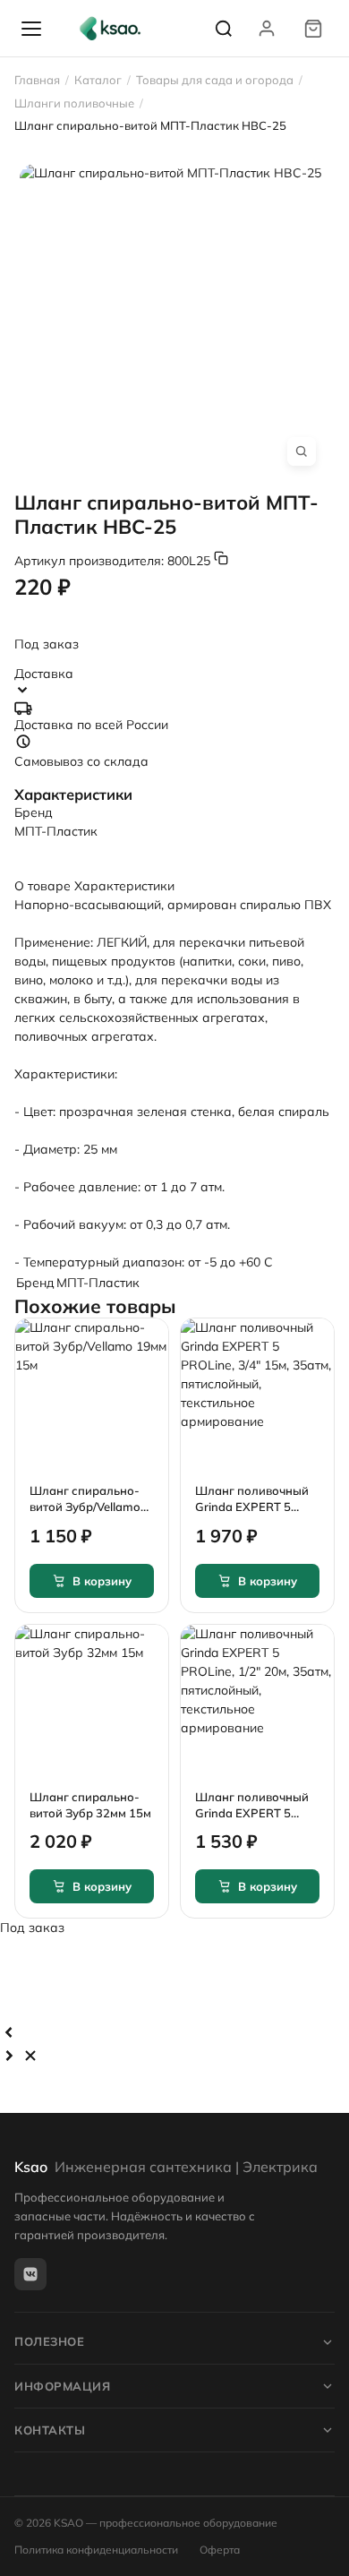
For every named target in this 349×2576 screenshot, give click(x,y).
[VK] (30, 2274)
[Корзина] (313, 29)
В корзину (102, 1581)
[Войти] (267, 29)
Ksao (166, 2167)
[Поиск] (224, 29)
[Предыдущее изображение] (9, 2032)
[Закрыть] (30, 2056)
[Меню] (31, 29)
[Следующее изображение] (9, 2056)
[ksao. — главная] (110, 29)
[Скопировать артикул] (221, 558)
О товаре (43, 886)
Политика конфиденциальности (96, 2550)
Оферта (220, 2550)
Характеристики (124, 886)
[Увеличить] (302, 451)
